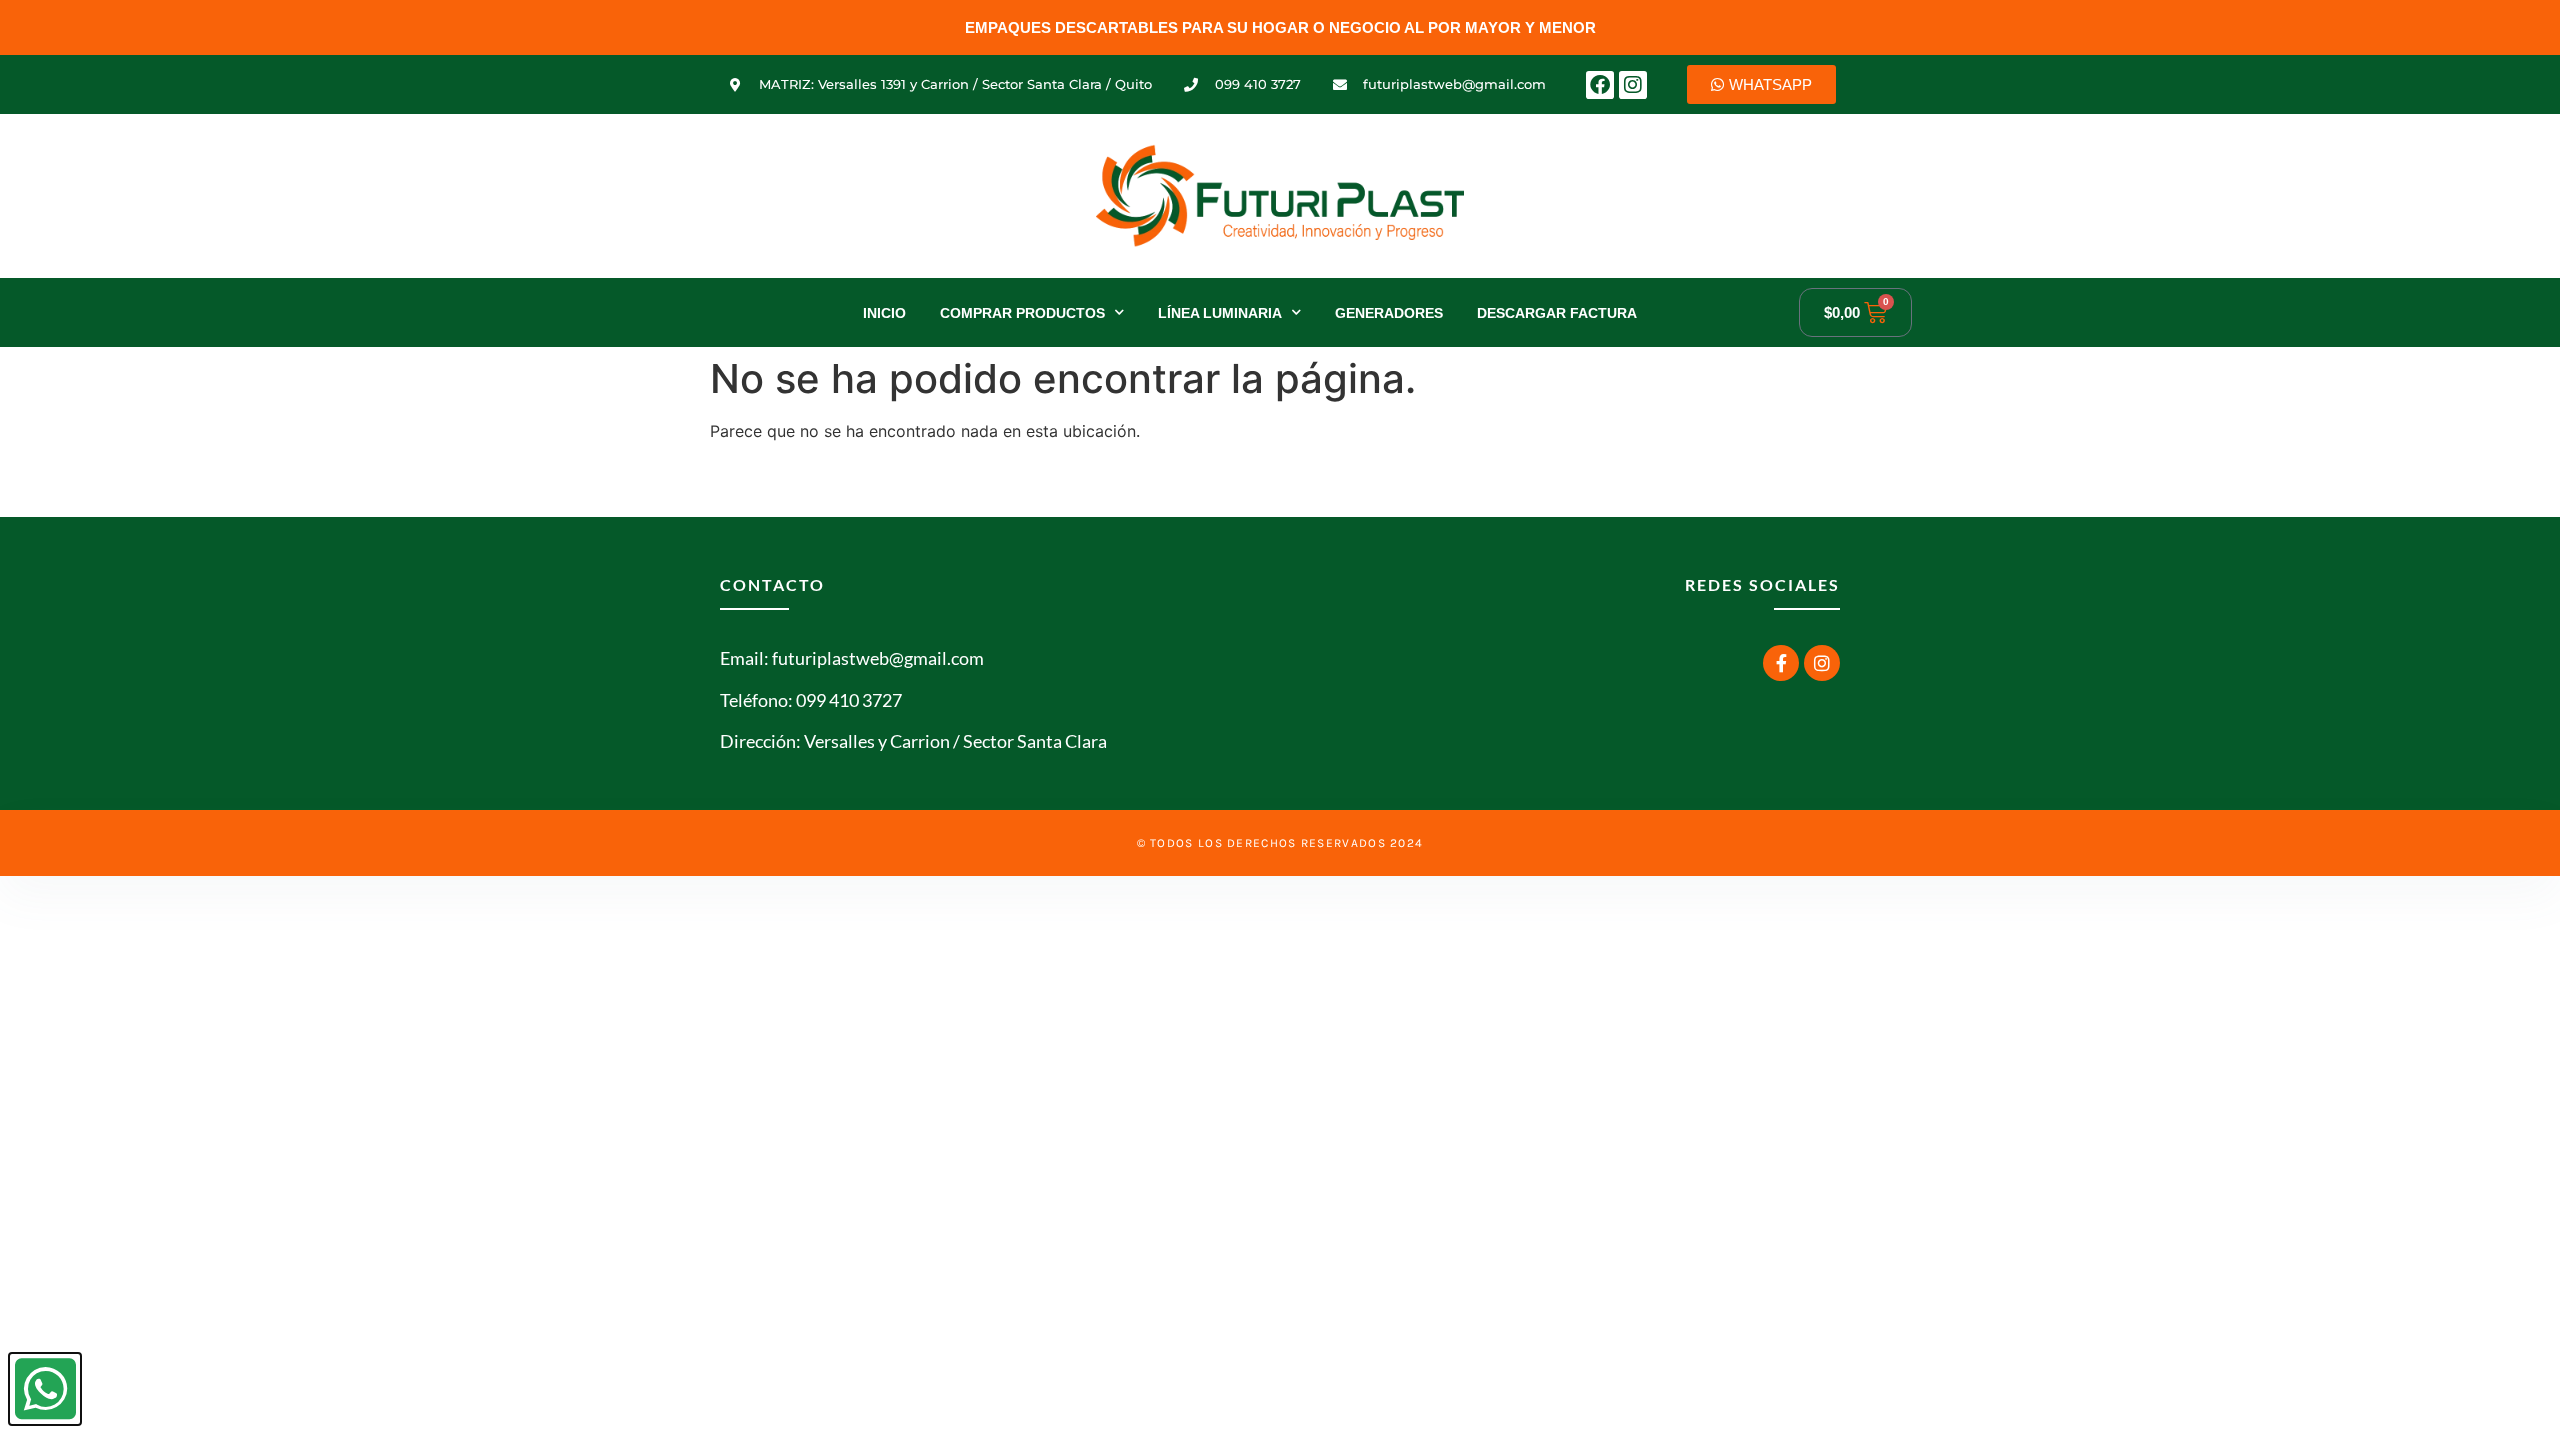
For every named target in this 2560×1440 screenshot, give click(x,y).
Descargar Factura (1557, 313)
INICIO (884, 313)
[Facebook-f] (1781, 663)
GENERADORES (1389, 313)
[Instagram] (1633, 85)
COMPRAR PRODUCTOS (1022, 313)
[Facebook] (1600, 85)
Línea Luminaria (1220, 313)
